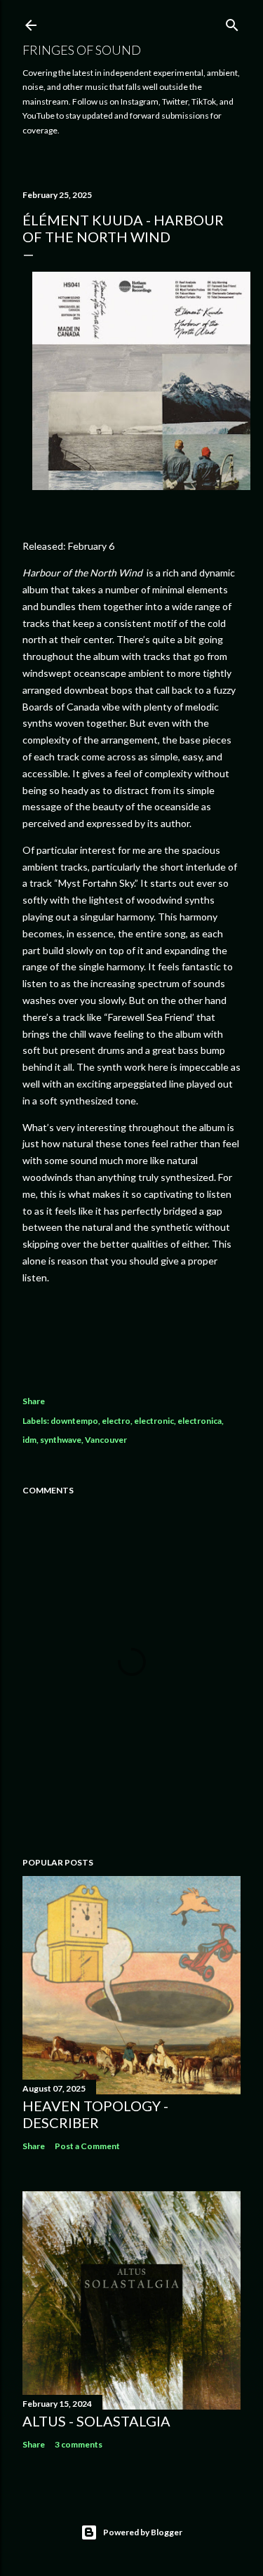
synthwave (61, 1440)
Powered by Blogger (143, 2532)
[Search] (232, 22)
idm (29, 1440)
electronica (200, 1421)
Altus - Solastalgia (96, 2421)
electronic (154, 1421)
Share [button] (34, 1401)
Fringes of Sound (82, 50)
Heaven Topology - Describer (95, 2114)
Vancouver (106, 1440)
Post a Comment (87, 2146)
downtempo (74, 1421)
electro (116, 1421)
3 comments (79, 2444)
